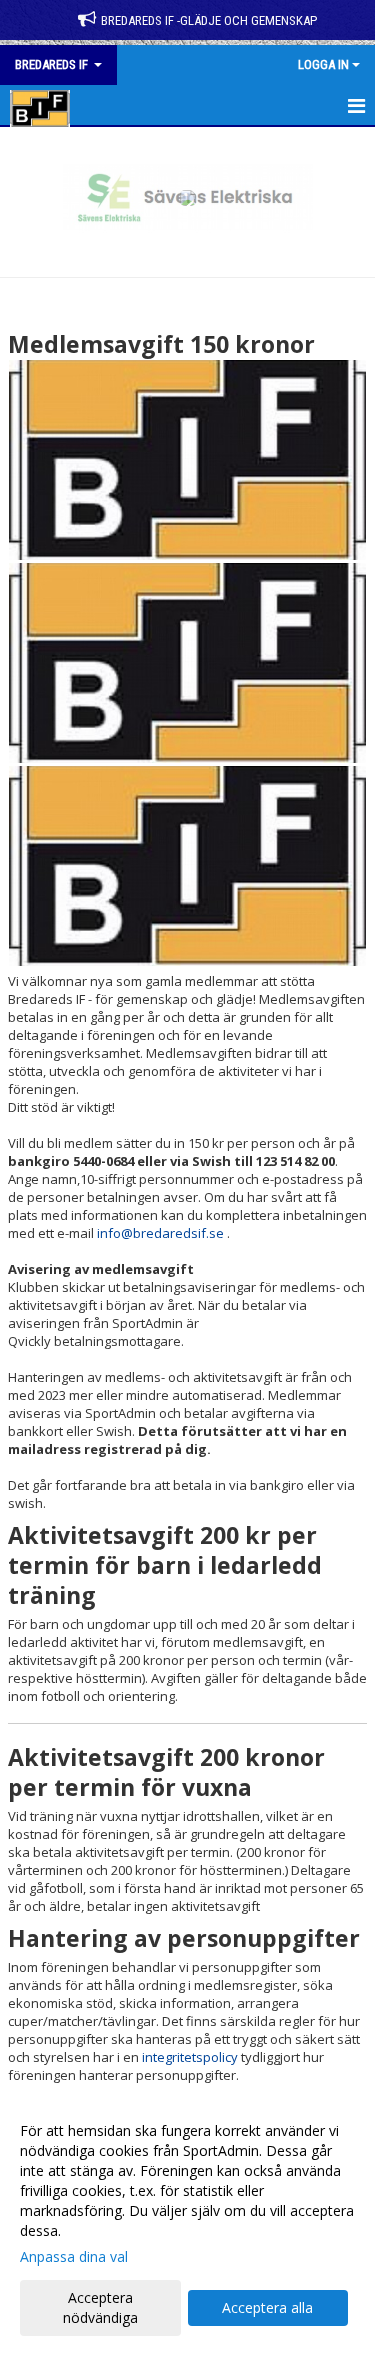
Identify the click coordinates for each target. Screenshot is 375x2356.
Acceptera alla (267, 2307)
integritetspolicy (190, 2057)
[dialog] (187, 2223)
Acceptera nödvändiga (100, 2307)
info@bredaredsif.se (160, 1233)
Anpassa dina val (74, 2257)
